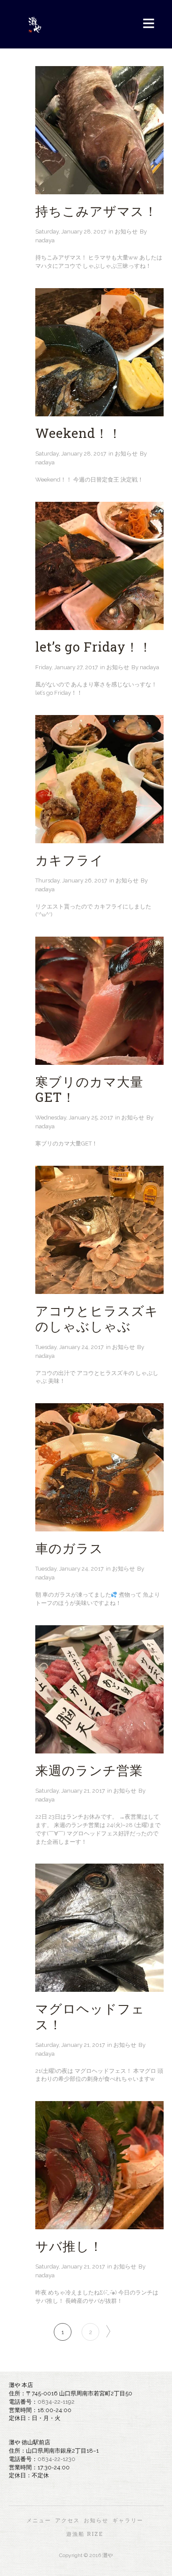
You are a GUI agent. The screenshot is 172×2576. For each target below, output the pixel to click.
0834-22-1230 (56, 2459)
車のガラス (69, 1548)
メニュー (39, 2520)
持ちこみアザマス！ (96, 211)
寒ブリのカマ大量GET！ (89, 1089)
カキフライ (69, 860)
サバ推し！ (69, 2246)
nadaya (45, 240)
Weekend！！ (79, 433)
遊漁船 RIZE (85, 2534)
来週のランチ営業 (89, 1770)
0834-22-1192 (56, 2402)
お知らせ (126, 232)
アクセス (67, 2520)
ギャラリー (128, 2520)
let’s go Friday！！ (94, 647)
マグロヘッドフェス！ (90, 2016)
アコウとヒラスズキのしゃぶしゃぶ (97, 1318)
